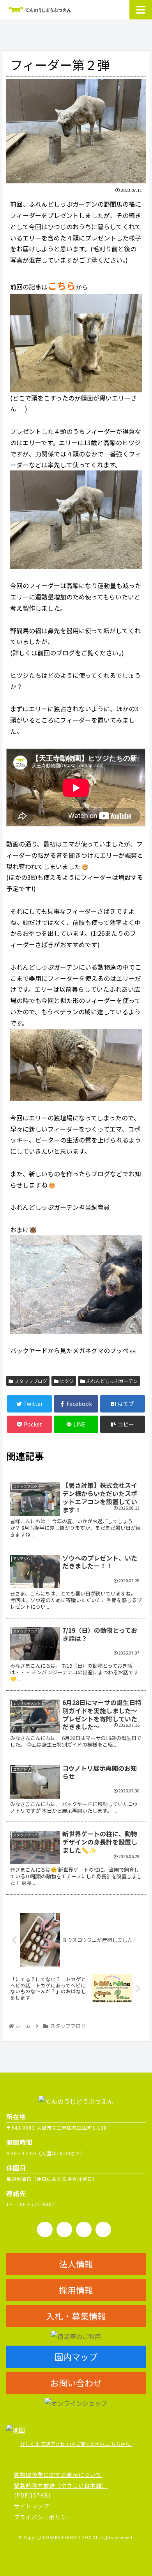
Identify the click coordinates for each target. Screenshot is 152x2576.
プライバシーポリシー (43, 2517)
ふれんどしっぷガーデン (111, 1381)
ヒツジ (66, 1381)
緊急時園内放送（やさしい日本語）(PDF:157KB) (61, 2490)
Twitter (103, 2229)
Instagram (84, 2229)
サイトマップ (32, 2506)
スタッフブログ (30, 1381)
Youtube (64, 2229)
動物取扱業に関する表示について (58, 2475)
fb (45, 2229)
